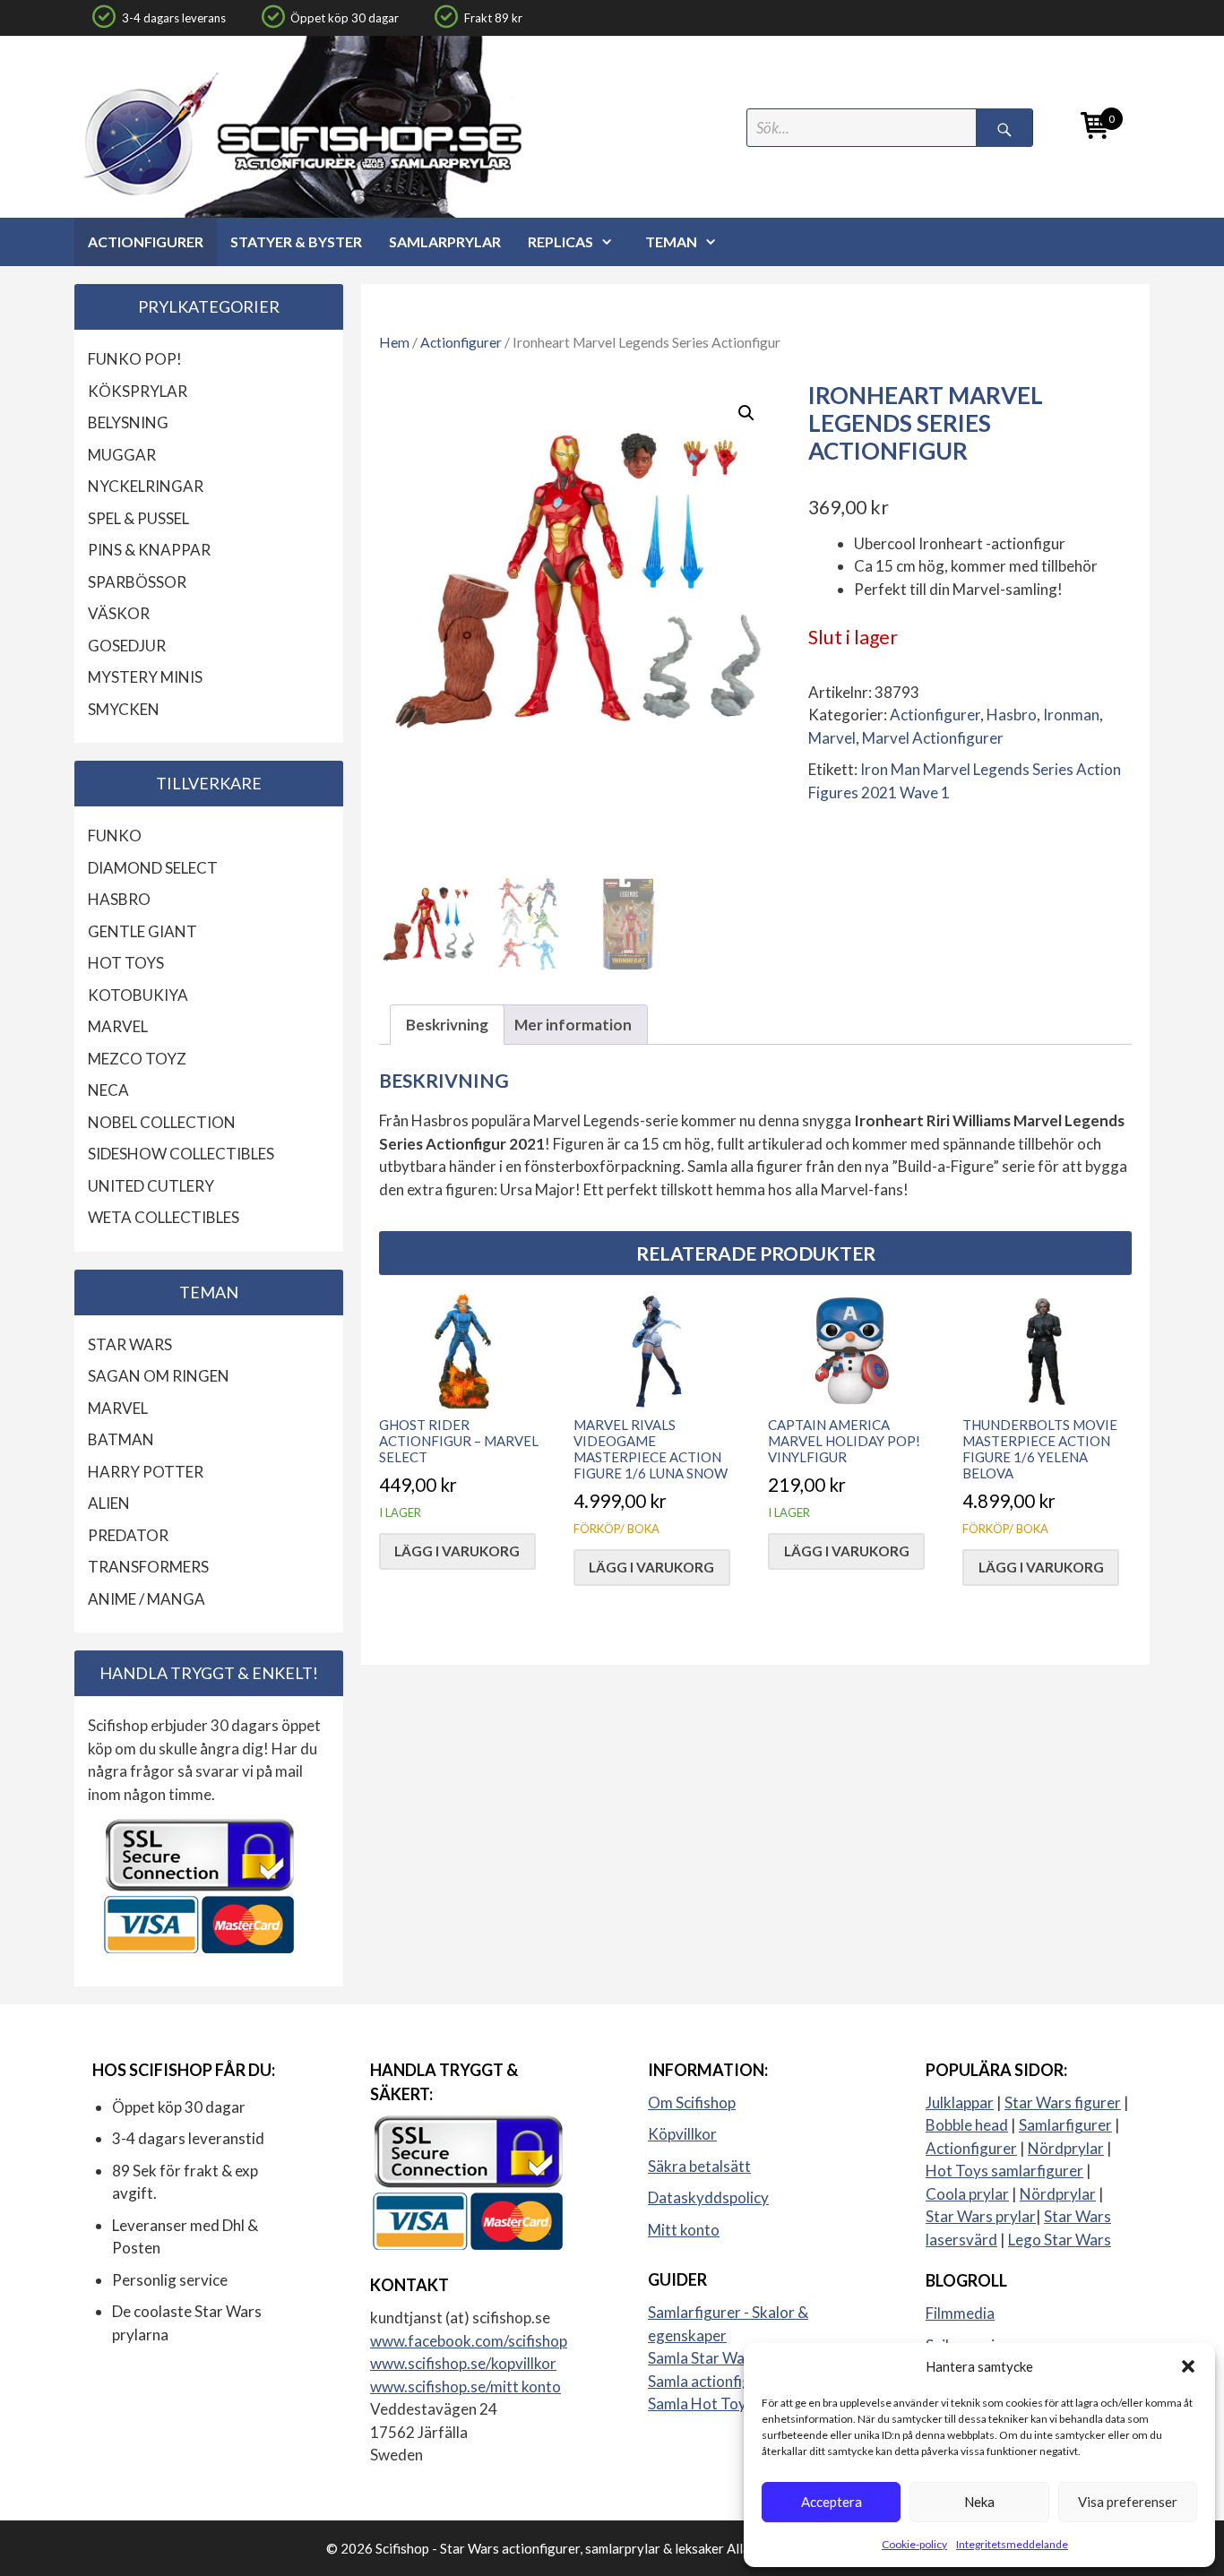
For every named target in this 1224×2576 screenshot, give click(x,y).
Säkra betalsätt (699, 2166)
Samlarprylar (445, 241)
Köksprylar (138, 391)
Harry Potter (146, 1472)
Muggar (122, 455)
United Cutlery (151, 1186)
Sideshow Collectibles (181, 1154)
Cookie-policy (914, 2544)
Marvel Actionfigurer (933, 738)
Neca (108, 1090)
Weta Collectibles (164, 1217)
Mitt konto (684, 2230)
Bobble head (967, 2125)
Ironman (1071, 715)
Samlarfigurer (1065, 2125)
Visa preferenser (1128, 2502)
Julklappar (960, 2102)
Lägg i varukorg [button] (457, 1551)
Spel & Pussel (138, 518)
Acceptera (832, 2502)
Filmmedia (960, 2313)
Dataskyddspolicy (708, 2197)
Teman (671, 241)
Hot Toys (126, 963)
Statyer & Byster (296, 241)
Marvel (832, 738)
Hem (394, 342)
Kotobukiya (138, 995)
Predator (128, 1535)
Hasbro (1012, 715)
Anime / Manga (147, 1599)
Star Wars (130, 1344)
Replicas (560, 241)
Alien (109, 1503)
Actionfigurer (146, 241)
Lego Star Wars (1060, 2240)
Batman (121, 1439)
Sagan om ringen (159, 1376)
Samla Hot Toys (701, 2404)
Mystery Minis (145, 677)
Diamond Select (153, 868)
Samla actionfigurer (714, 2381)
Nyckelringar (146, 486)
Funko (115, 836)
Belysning (128, 422)
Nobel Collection (162, 1122)
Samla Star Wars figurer (728, 2358)
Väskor (119, 613)
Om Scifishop (692, 2102)
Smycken (124, 709)
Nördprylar (1066, 2148)
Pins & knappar (149, 550)
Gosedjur (127, 646)
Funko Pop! (135, 359)
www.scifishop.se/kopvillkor (463, 2363)
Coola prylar (967, 2194)
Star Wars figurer (1063, 2102)
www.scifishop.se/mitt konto (465, 2386)
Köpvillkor (682, 2134)
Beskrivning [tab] (447, 1025)
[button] (1188, 2366)
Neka (979, 2502)
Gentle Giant (142, 931)
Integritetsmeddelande (1012, 2544)
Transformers (148, 1567)
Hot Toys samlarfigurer (1004, 2171)
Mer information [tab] (573, 1025)
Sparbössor (137, 582)
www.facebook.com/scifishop (469, 2341)
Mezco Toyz (137, 1059)
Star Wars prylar (981, 2216)
